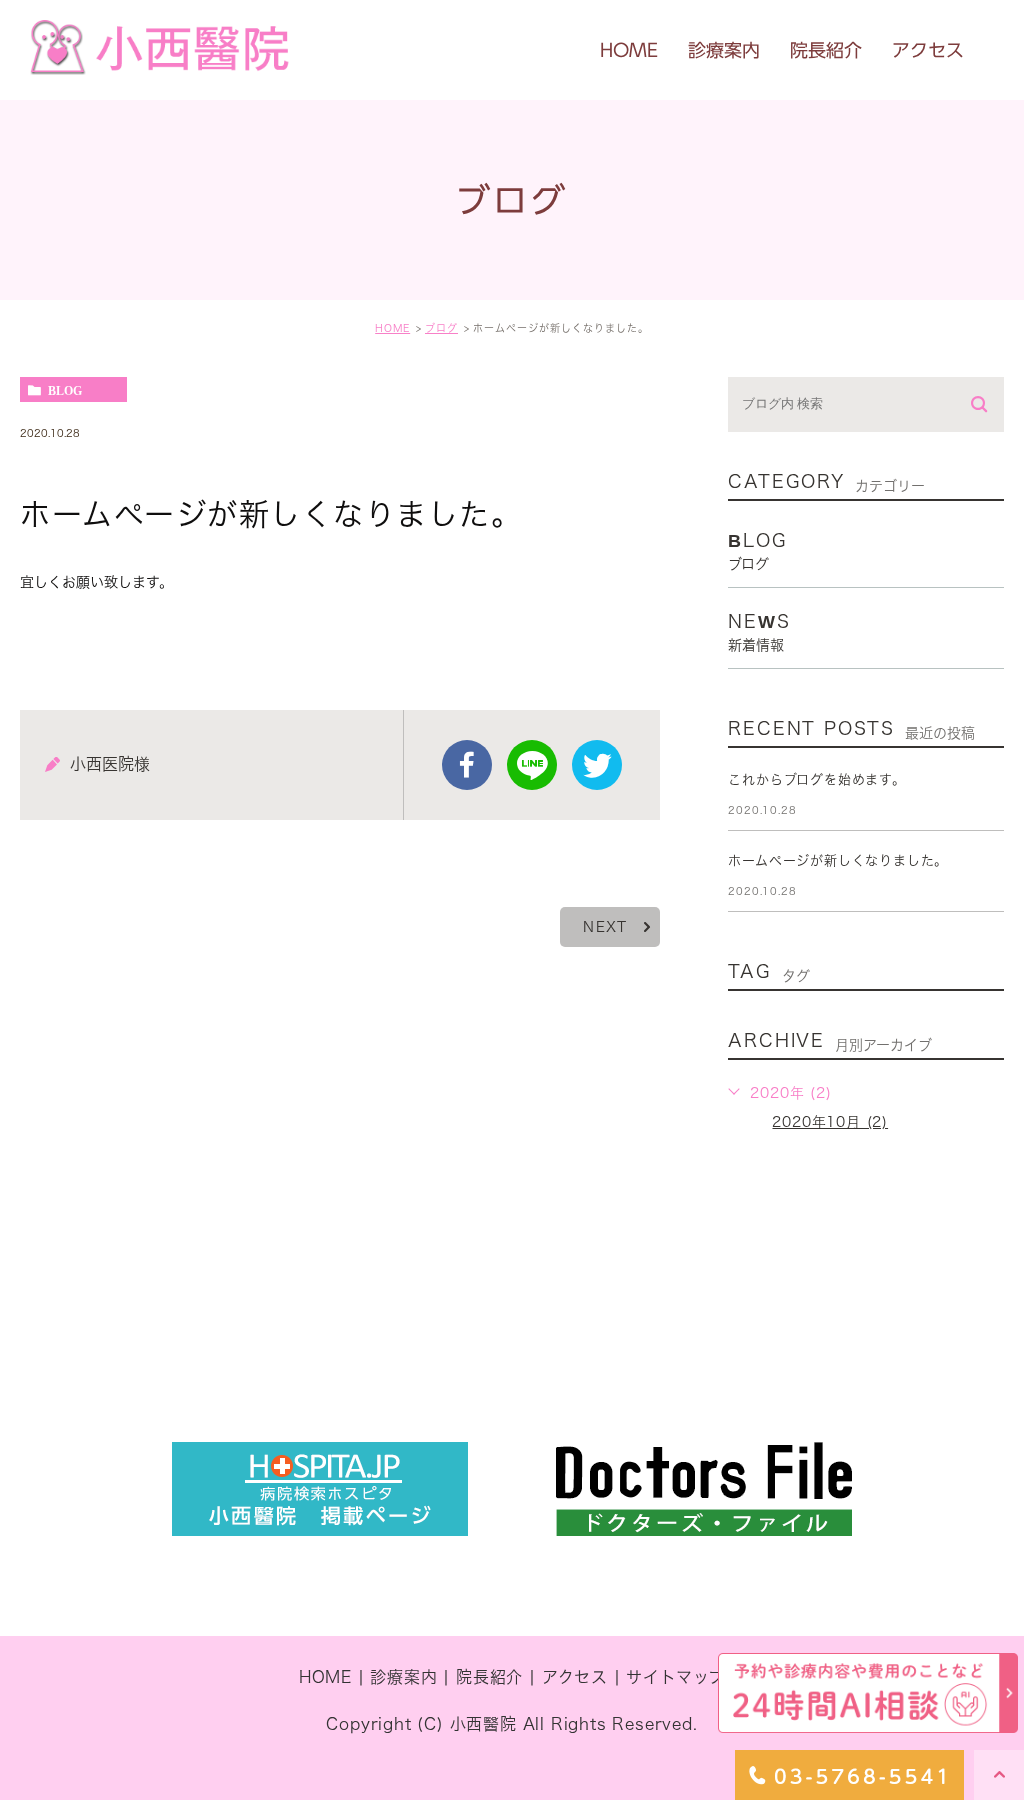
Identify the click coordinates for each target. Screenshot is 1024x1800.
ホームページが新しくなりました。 (838, 860)
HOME (392, 328)
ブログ (441, 328)
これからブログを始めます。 (816, 779)
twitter (597, 765)
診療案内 (403, 1677)
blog (65, 390)
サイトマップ (675, 1677)
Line (532, 765)
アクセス (575, 1677)
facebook (467, 765)
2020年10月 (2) (830, 1122)
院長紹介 (489, 1677)
